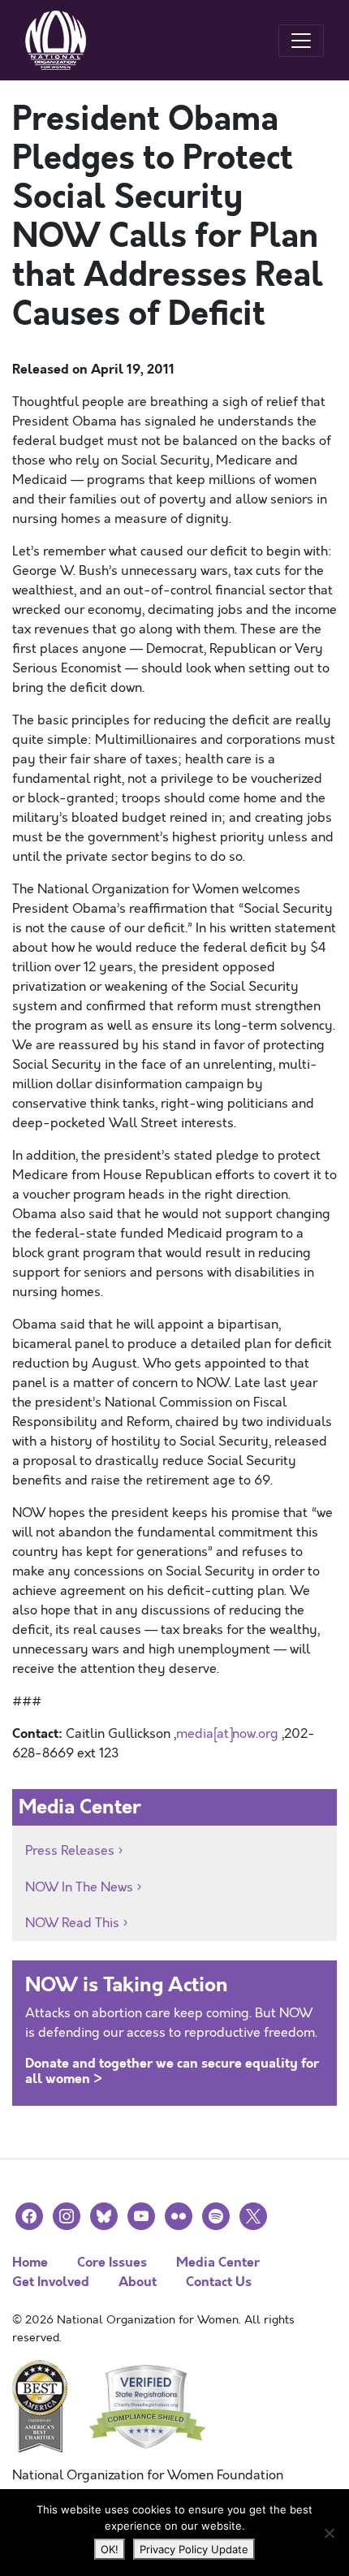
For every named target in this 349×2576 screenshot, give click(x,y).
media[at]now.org (227, 1734)
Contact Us (219, 2282)
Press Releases (70, 1851)
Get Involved (51, 2282)
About (138, 2282)
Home (30, 2262)
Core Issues (112, 2262)
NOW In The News (79, 1887)
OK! (110, 2549)
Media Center (218, 2262)
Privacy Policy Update (194, 2549)
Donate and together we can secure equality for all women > (172, 2071)
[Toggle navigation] (301, 41)
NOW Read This (72, 1923)
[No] (329, 2533)
